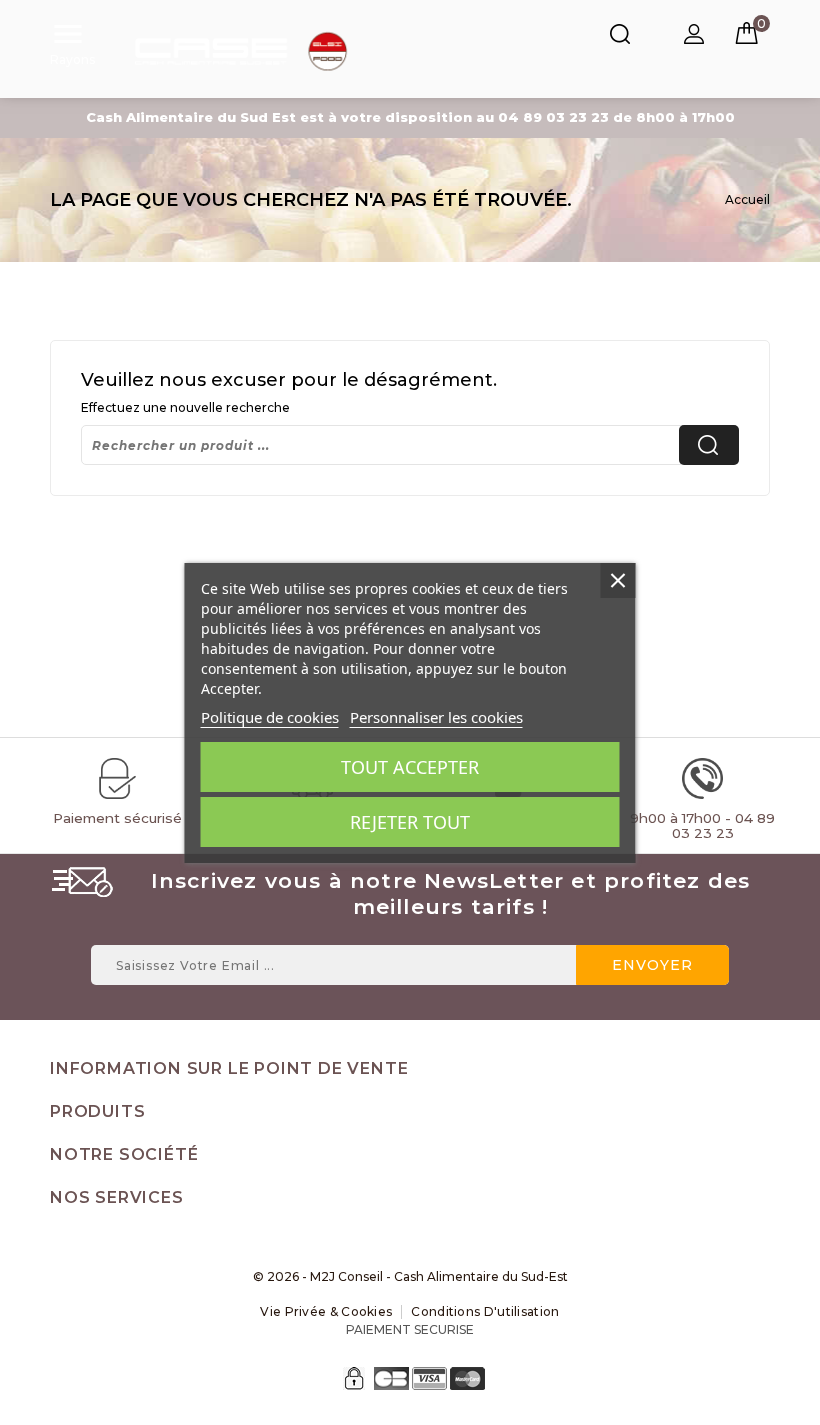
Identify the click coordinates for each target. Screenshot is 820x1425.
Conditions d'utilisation (485, 1311)
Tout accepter (410, 767)
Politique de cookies (270, 717)
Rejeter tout (410, 822)
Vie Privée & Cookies (326, 1311)
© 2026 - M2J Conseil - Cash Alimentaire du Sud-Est (410, 1276)
